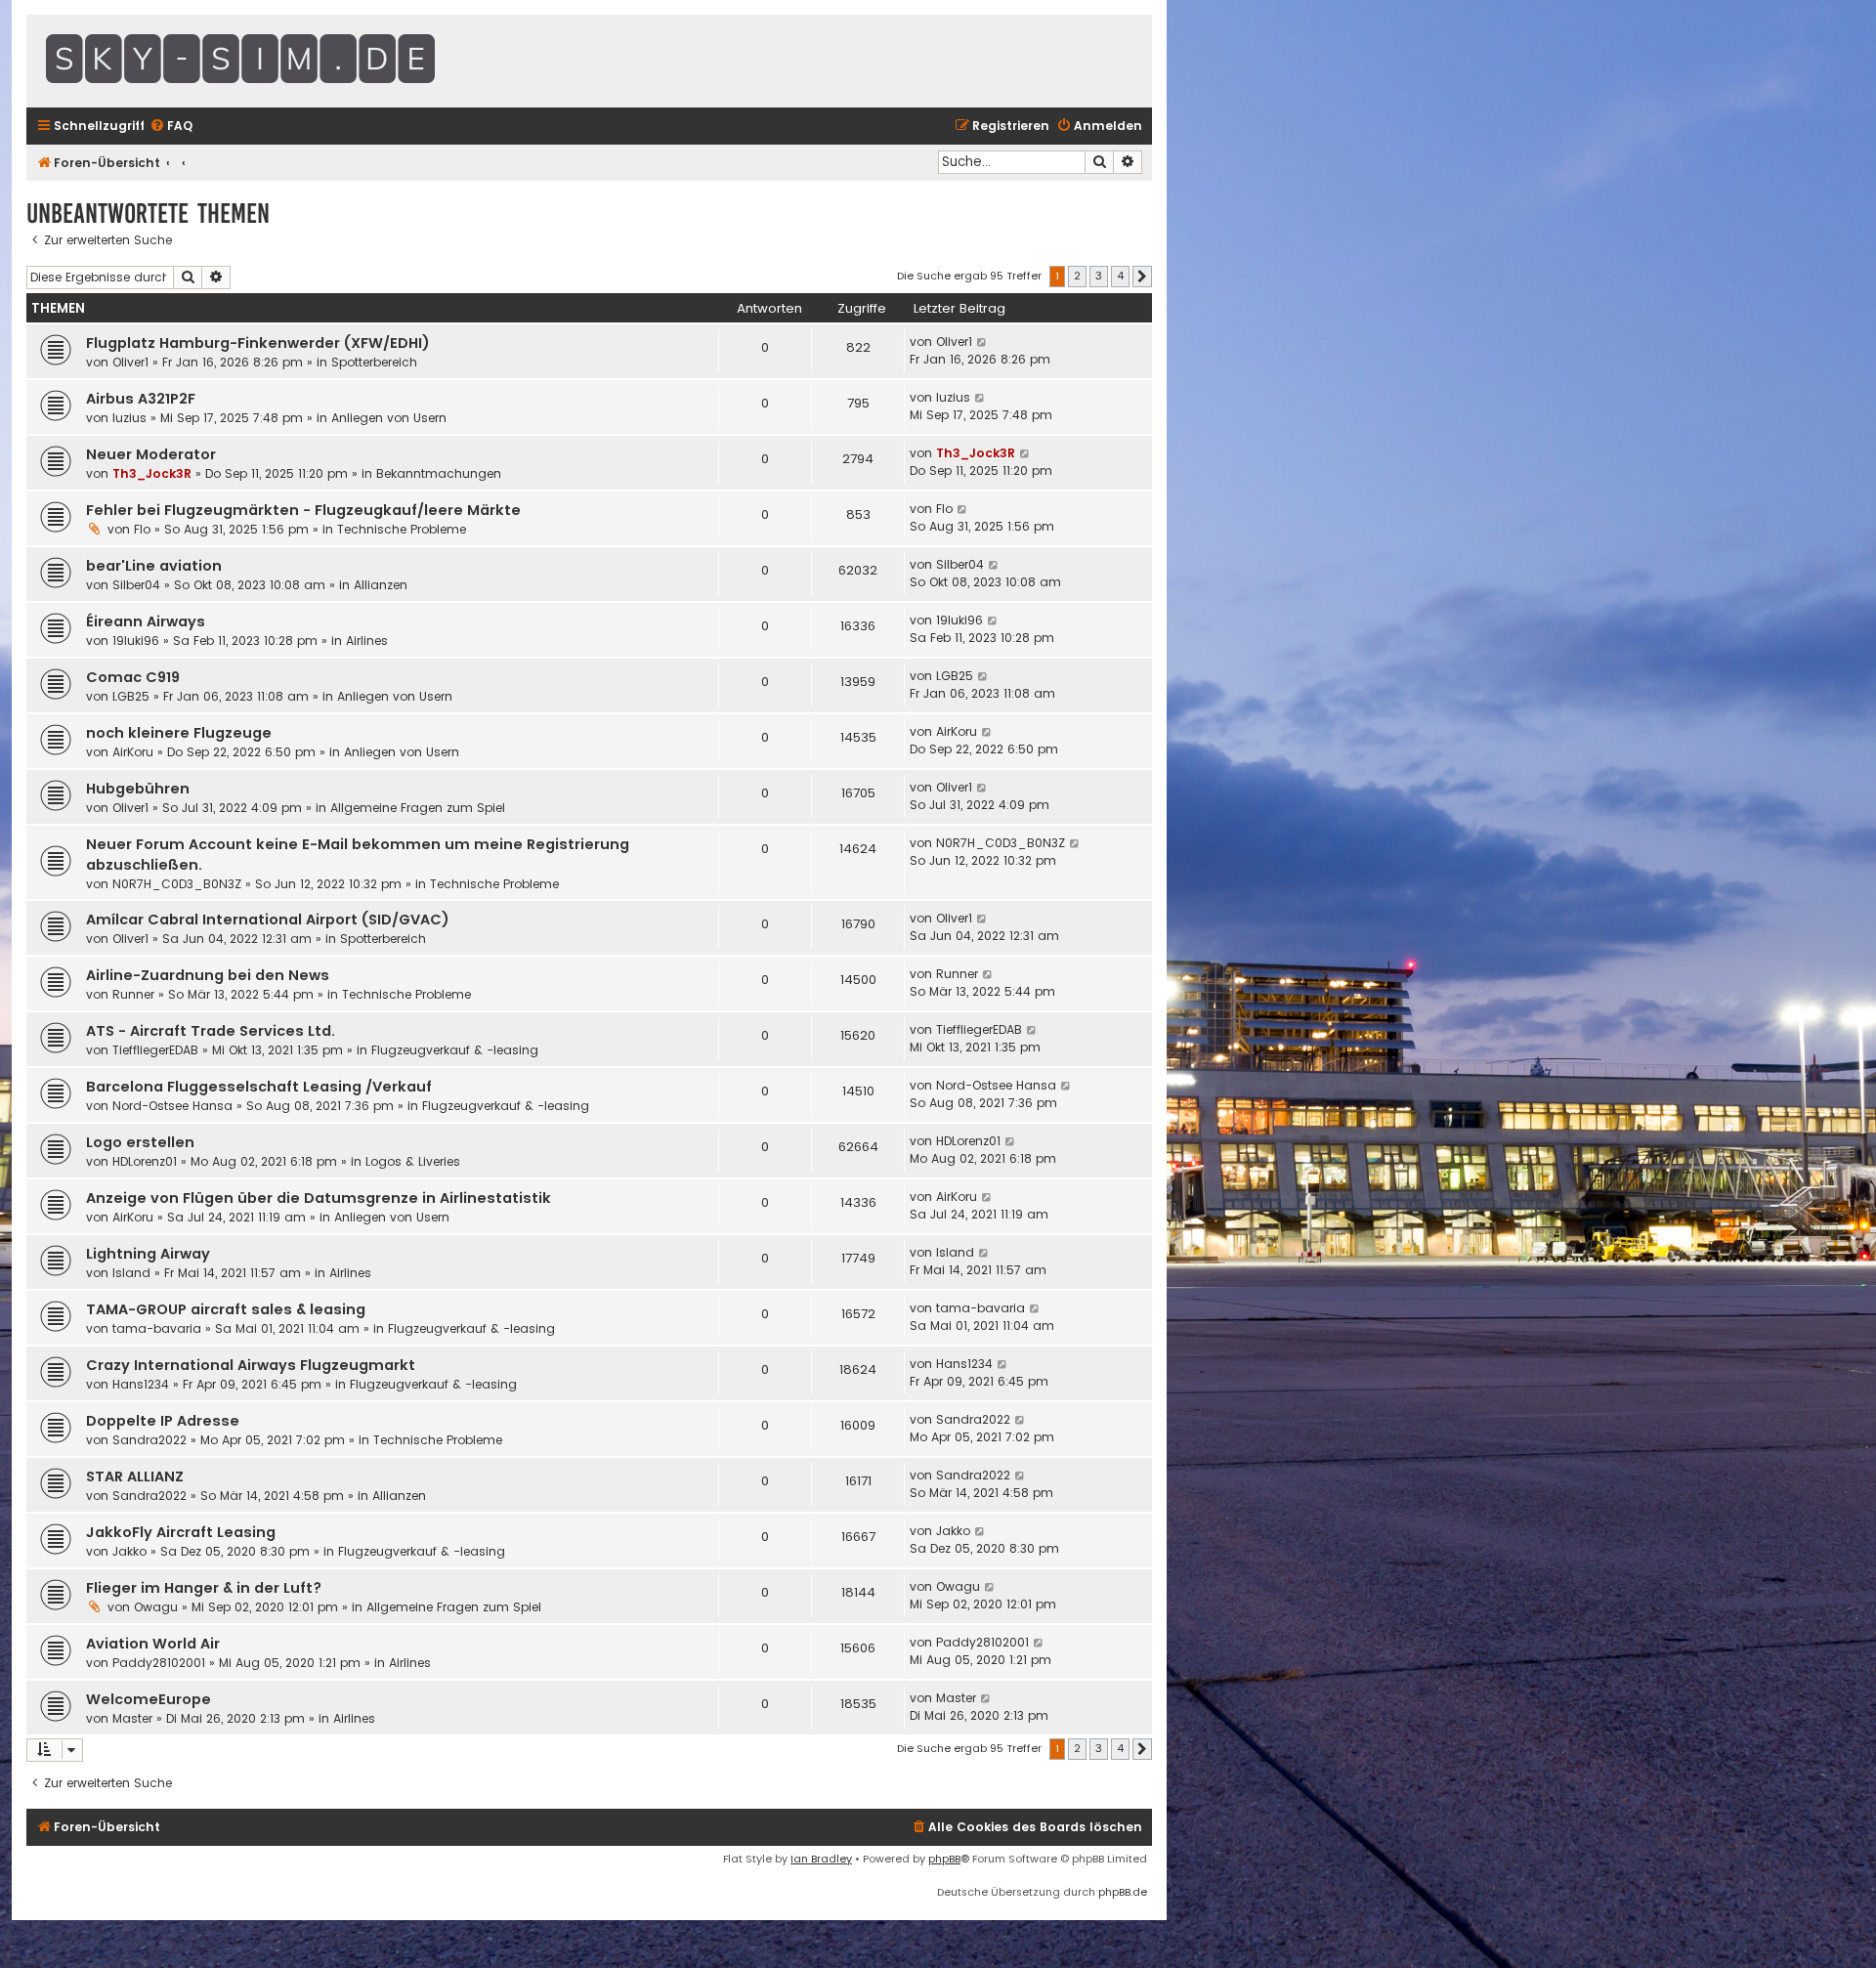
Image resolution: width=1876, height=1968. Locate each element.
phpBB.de (1123, 1892)
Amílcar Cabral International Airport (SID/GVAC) (268, 920)
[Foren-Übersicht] (290, 61)
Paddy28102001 (159, 1663)
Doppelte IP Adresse (163, 1421)
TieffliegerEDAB (155, 1050)
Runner (133, 994)
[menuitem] (171, 127)
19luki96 (136, 641)
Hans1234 (141, 1384)
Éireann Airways (146, 621)
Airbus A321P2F (141, 399)
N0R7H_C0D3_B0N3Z (177, 884)
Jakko (129, 1551)
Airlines (367, 641)
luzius (129, 418)
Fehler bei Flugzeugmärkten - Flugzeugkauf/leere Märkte (303, 510)
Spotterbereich (374, 362)
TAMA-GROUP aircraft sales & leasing (226, 1309)
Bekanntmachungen (439, 473)
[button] (1142, 277)
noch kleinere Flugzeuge (179, 733)
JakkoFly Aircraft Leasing (181, 1532)
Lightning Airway (148, 1254)
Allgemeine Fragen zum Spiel (418, 808)
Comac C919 (133, 677)
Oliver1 (130, 362)
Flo (142, 529)
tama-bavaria (157, 1328)
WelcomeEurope (149, 1699)
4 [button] (1120, 276)
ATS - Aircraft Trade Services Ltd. (211, 1031)
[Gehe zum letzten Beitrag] (982, 342)
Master (132, 1718)
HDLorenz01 (145, 1161)
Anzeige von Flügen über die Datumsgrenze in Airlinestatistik (319, 1198)
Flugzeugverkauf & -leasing (455, 1050)
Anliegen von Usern (389, 418)
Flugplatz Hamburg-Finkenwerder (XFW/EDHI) (258, 343)
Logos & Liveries (413, 1161)
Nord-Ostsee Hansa (172, 1106)
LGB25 (131, 696)
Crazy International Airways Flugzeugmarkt (251, 1365)
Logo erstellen (140, 1142)
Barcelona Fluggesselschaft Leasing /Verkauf (259, 1087)
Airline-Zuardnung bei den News (208, 975)
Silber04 (136, 585)
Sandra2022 (149, 1440)
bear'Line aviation (154, 566)
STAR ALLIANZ (135, 1476)
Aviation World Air (153, 1644)
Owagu (156, 1607)
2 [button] (1077, 276)
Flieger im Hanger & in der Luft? (204, 1588)
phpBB (944, 1859)
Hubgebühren (138, 789)
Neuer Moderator (151, 454)
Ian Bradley (821, 1859)
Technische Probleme (402, 529)
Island (131, 1273)
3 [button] (1099, 276)
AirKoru (133, 752)
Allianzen (381, 585)
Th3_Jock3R (152, 473)
